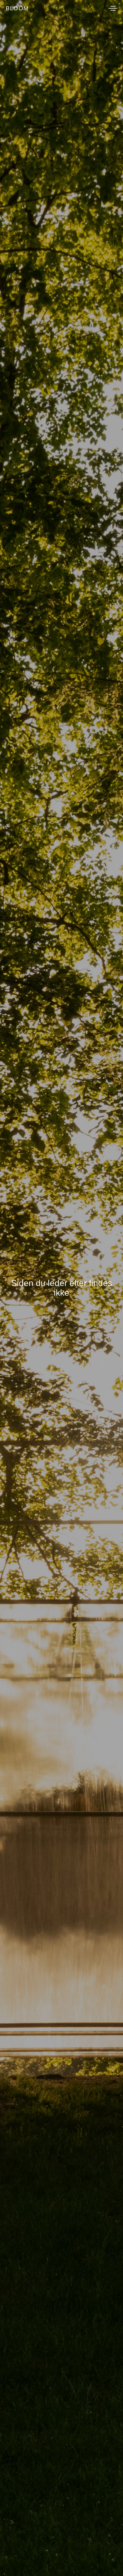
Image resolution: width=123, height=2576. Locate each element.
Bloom (17, 8)
